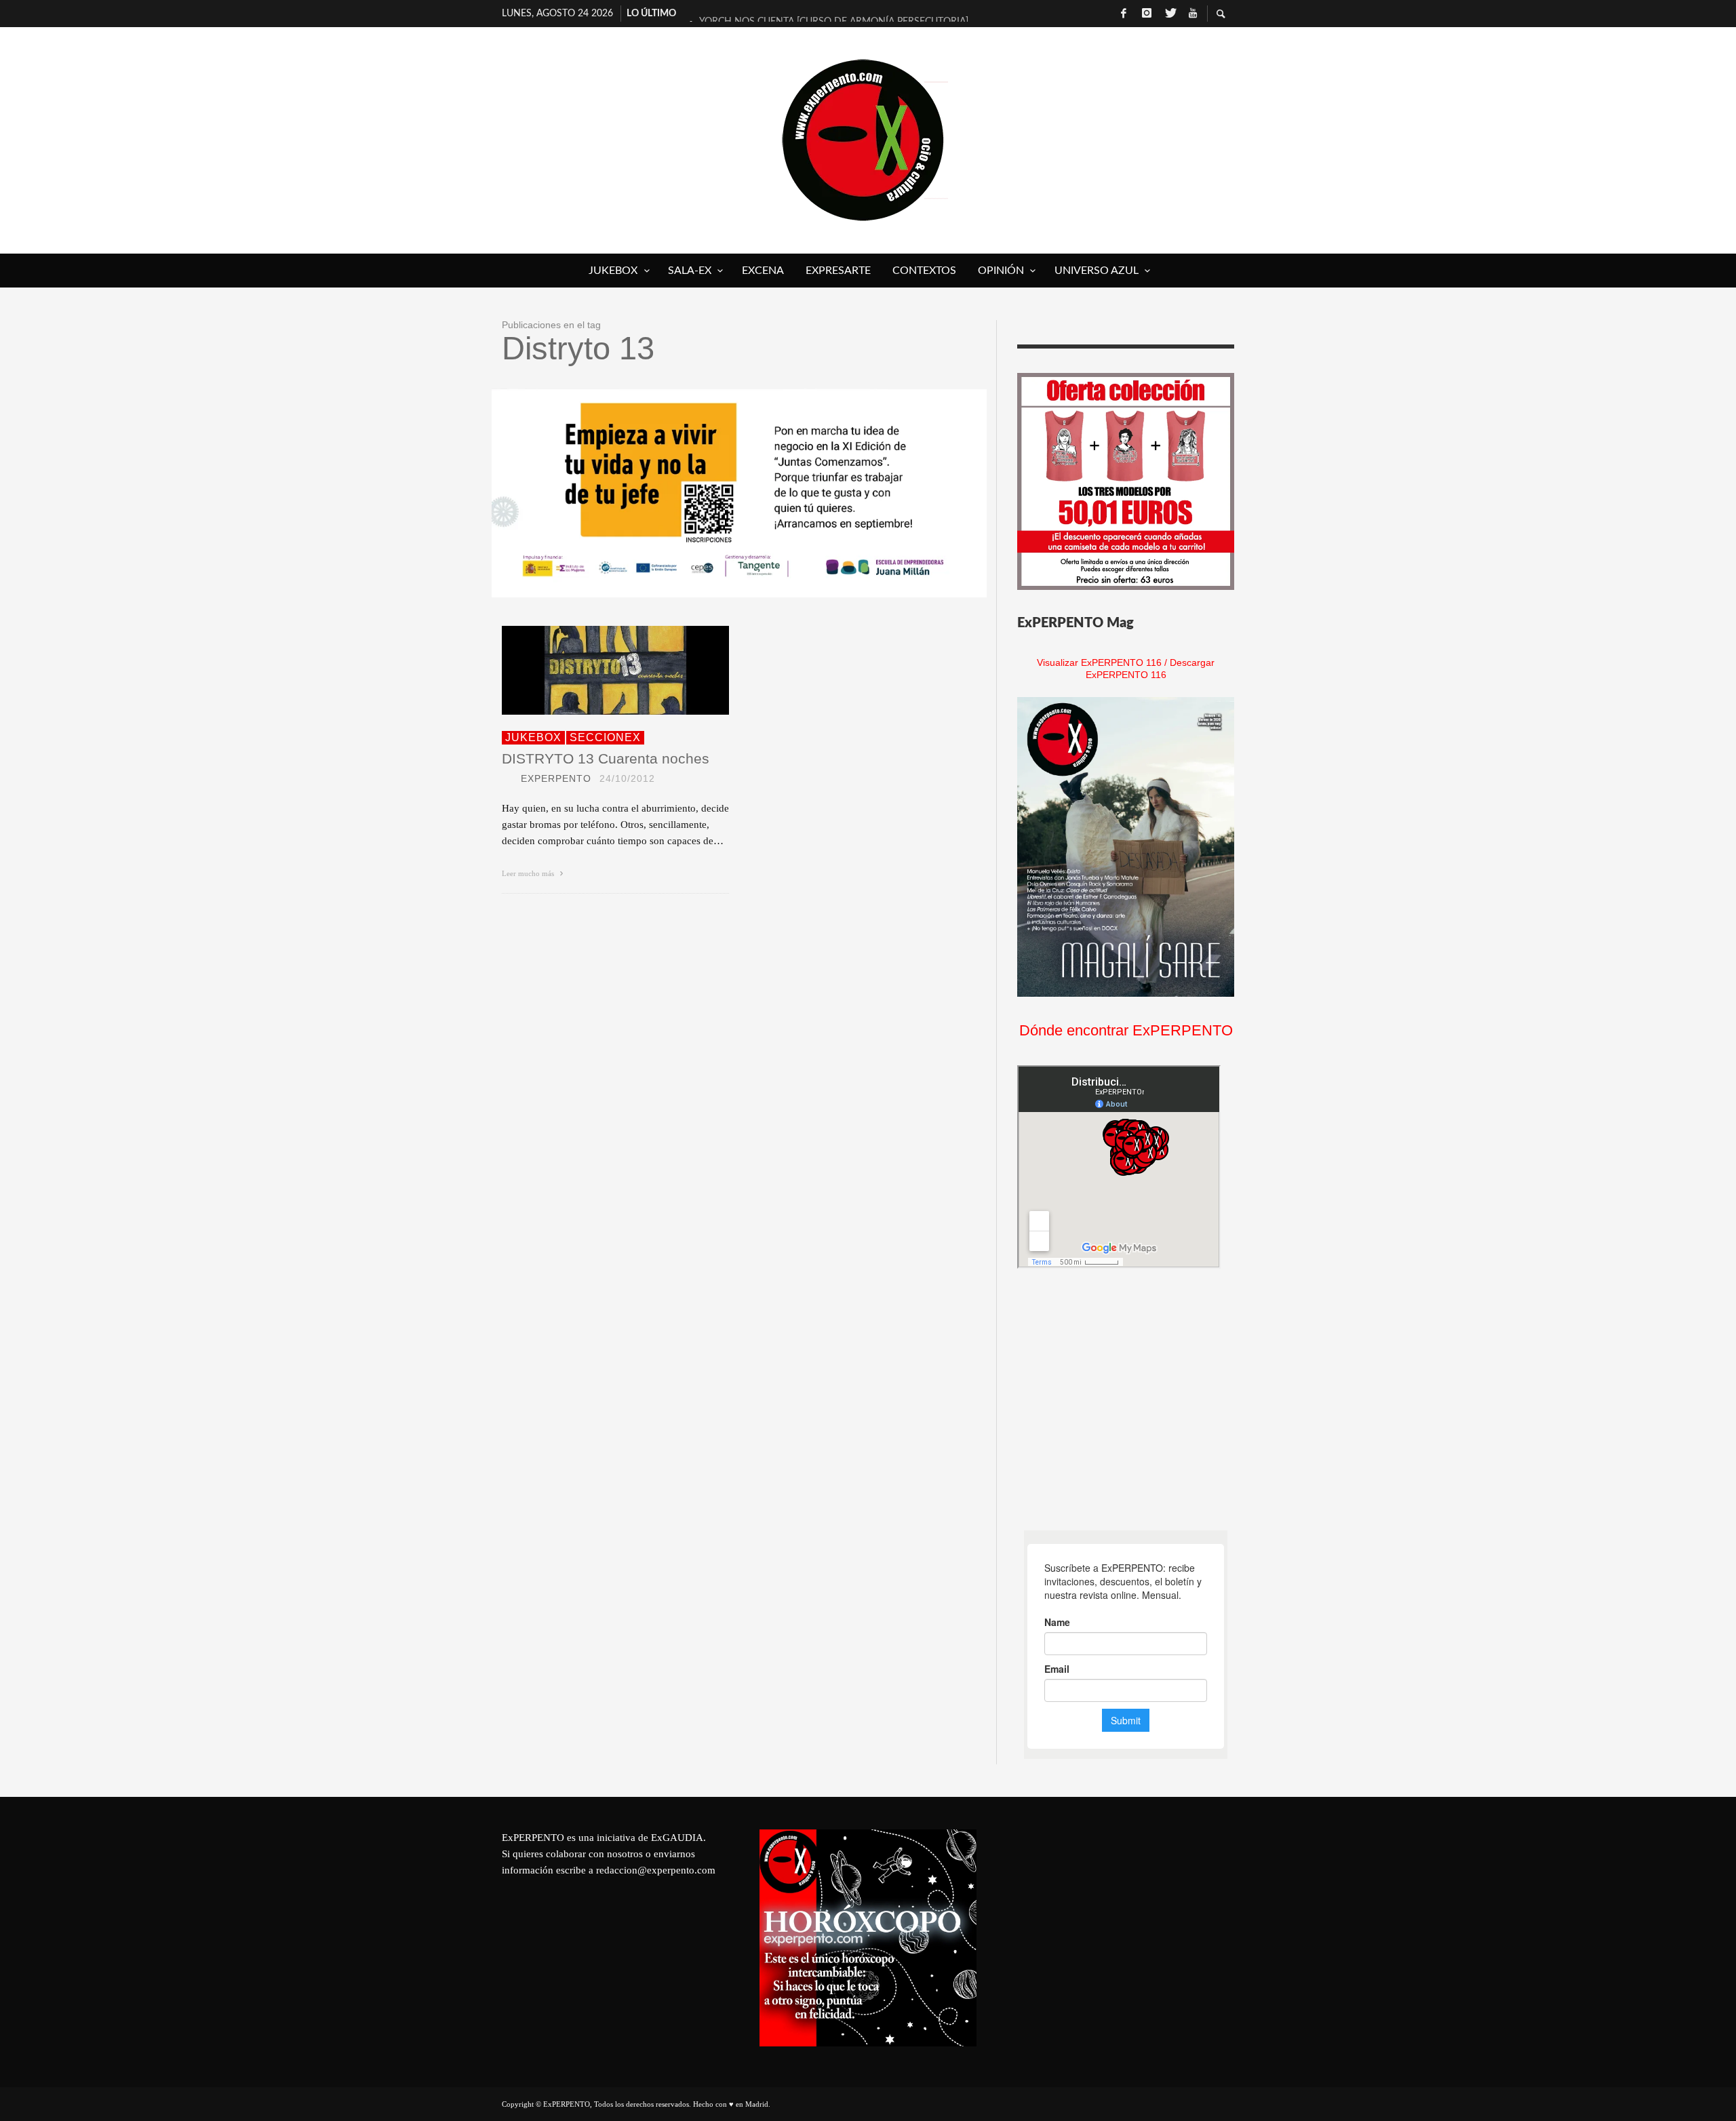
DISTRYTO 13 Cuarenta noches (606, 758)
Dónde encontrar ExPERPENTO (1126, 1030)
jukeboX (533, 737)
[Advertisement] (1119, 1400)
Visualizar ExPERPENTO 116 (1099, 662)
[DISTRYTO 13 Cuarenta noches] (594, 670)
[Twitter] (1170, 14)
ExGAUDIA (677, 1838)
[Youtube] (1193, 14)
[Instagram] (1147, 14)
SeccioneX (605, 737)
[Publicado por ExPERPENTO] (507, 778)
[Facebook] (1124, 14)
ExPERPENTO (556, 778)
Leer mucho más (529, 873)
